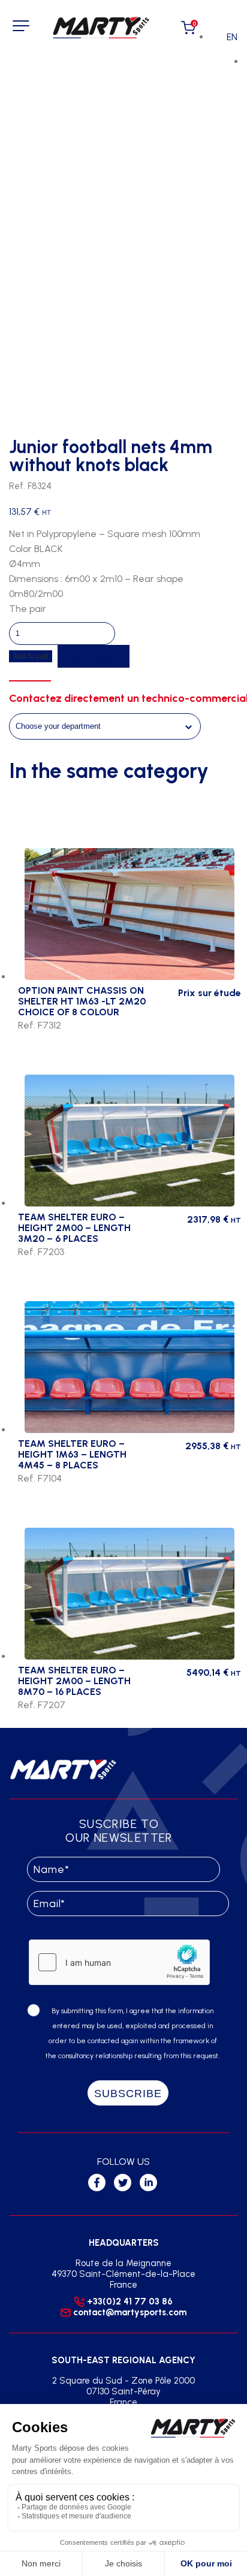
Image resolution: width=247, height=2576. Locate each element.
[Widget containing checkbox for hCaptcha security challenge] (119, 1962)
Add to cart (31, 656)
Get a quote (94, 656)
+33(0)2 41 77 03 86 (130, 2301)
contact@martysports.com (130, 2312)
